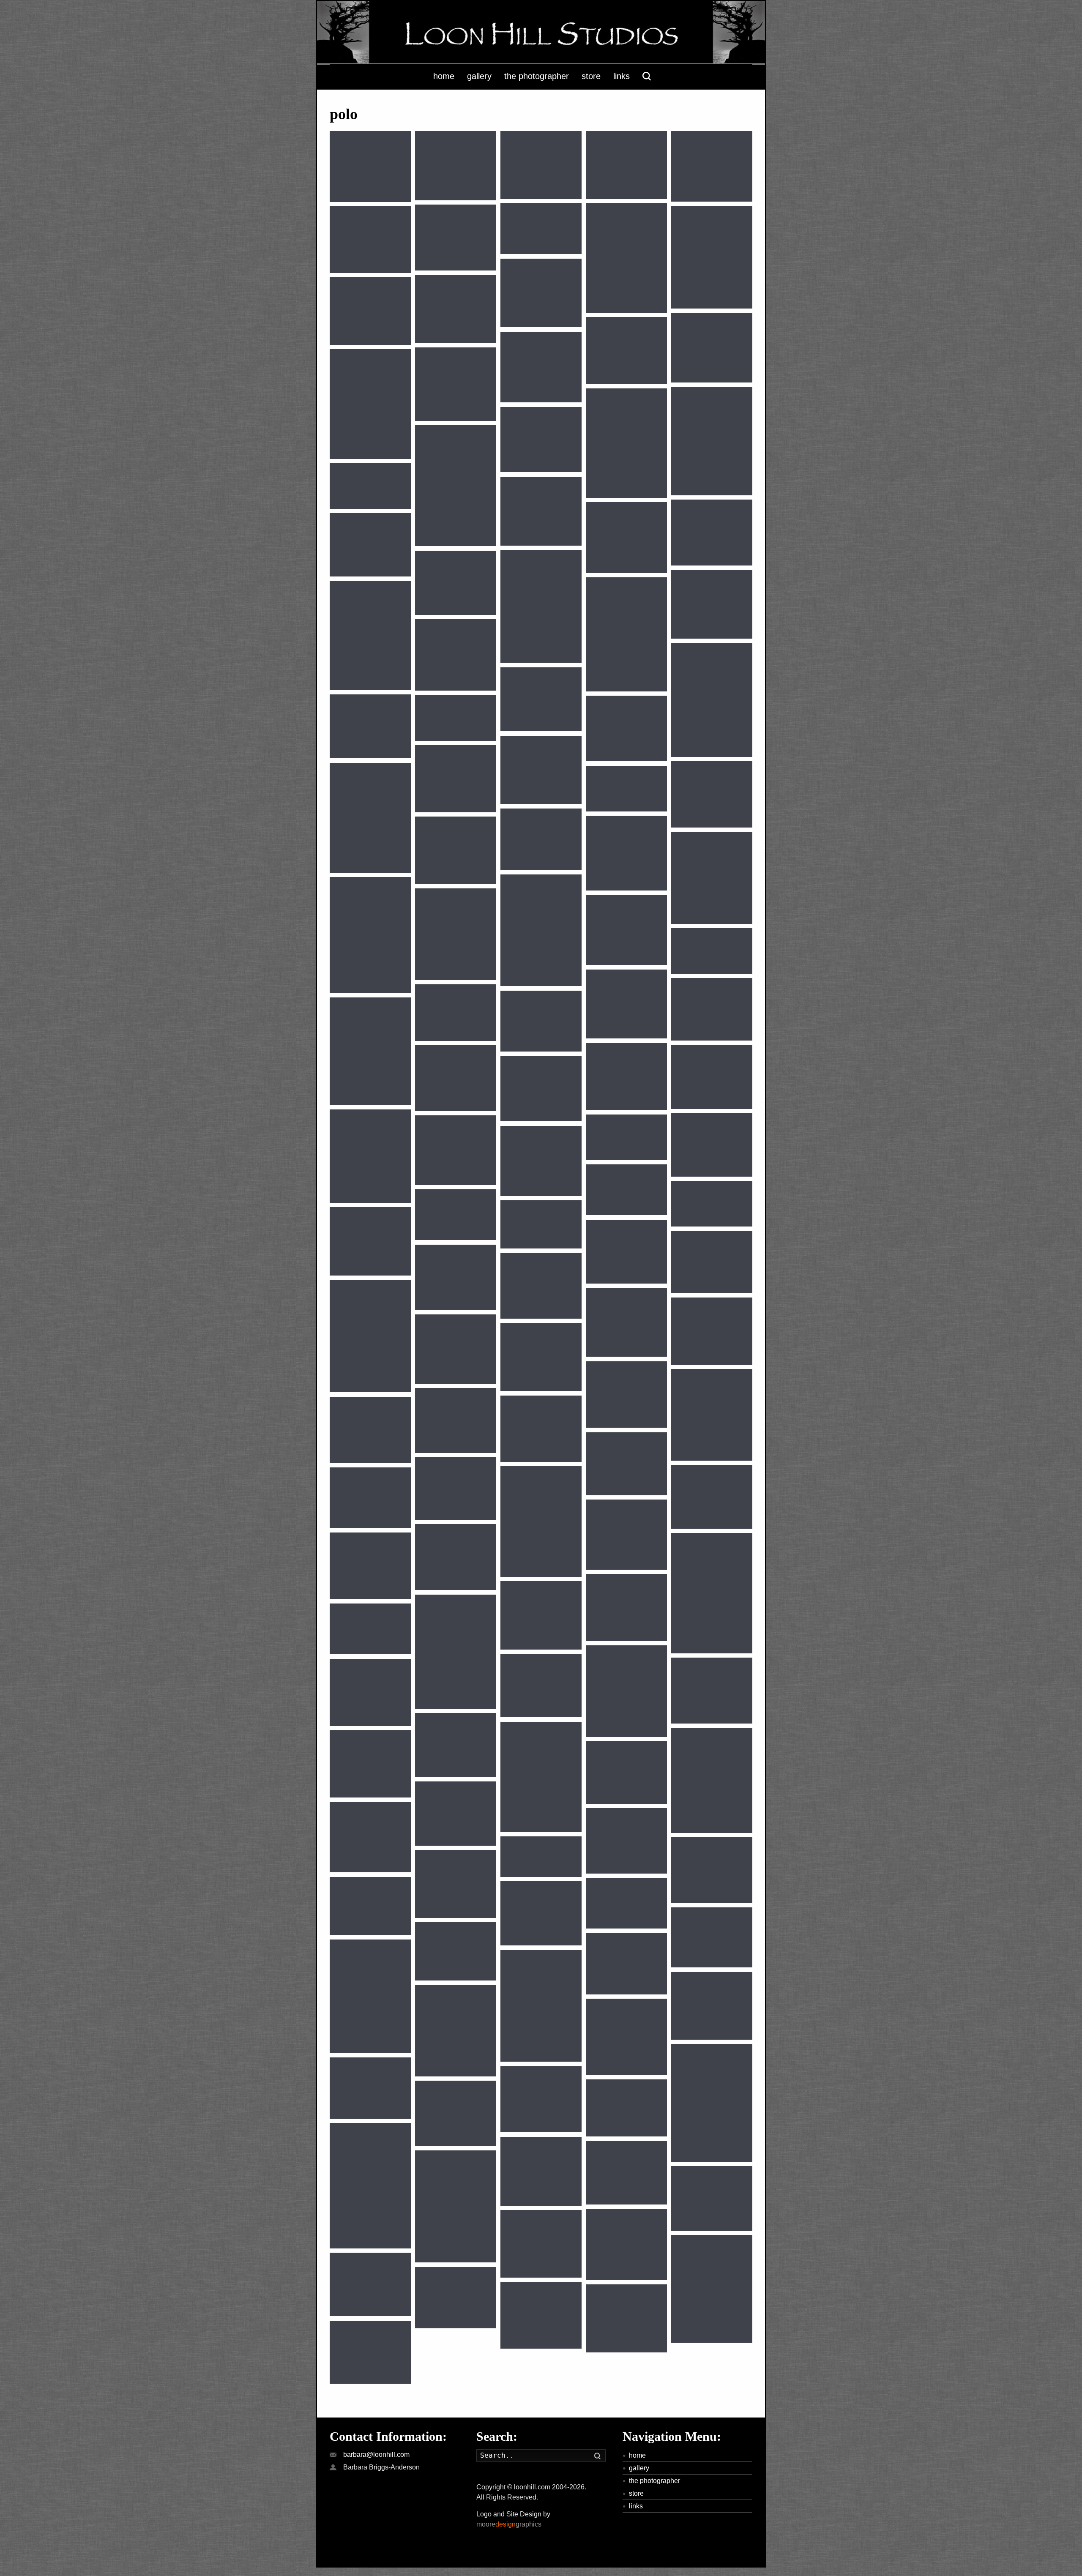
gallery (639, 2468)
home (637, 2455)
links (636, 2506)
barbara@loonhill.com (376, 2454)
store (636, 2493)
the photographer (654, 2481)
